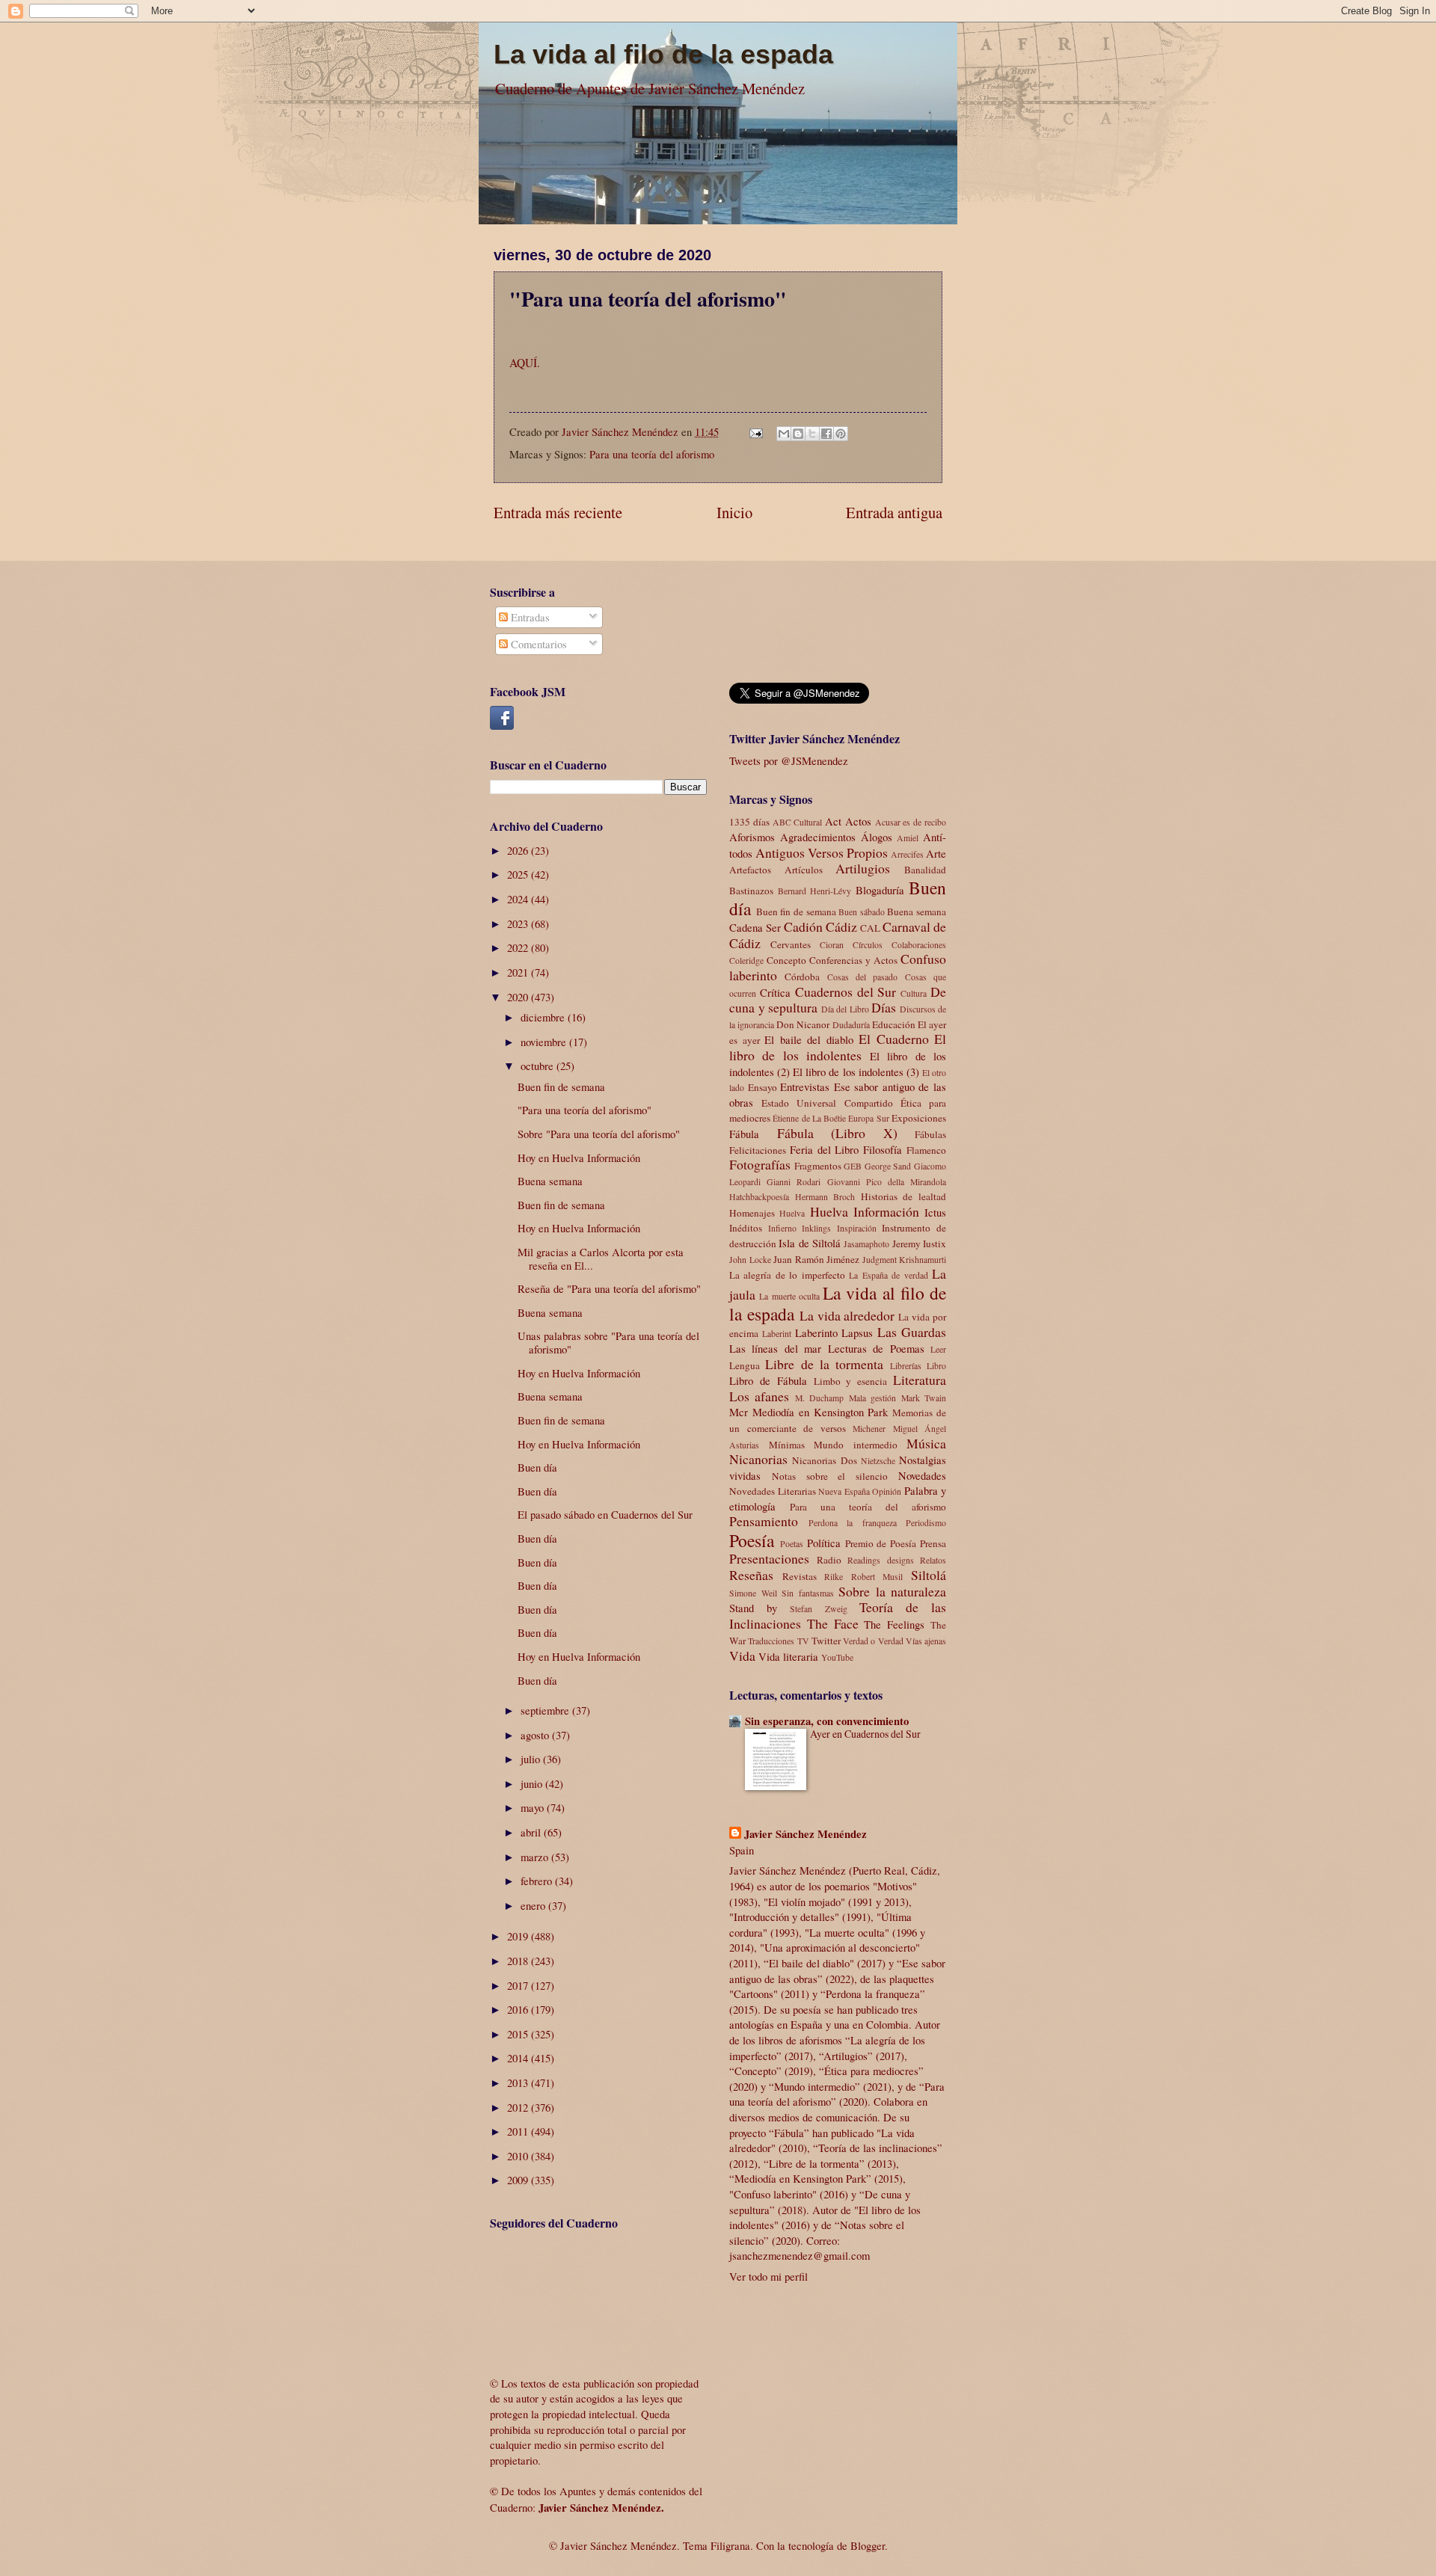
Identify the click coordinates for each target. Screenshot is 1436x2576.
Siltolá (929, 1575)
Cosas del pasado (863, 977)
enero (534, 1905)
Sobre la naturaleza (892, 1591)
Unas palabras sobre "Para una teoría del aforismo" (608, 1342)
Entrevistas (805, 1086)
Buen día (537, 1467)
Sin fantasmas (808, 1593)
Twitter (826, 1641)
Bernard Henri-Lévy (815, 891)
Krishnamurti (923, 1260)
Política (824, 1543)
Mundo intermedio (856, 1445)
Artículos (804, 870)
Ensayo (763, 1087)
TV (803, 1641)
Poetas (792, 1544)
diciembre (544, 1017)
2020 (519, 997)
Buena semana (550, 1181)
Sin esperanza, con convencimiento (827, 1721)
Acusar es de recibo (911, 822)
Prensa (933, 1543)
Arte (936, 853)
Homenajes (752, 1213)
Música (926, 1443)
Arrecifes (907, 854)
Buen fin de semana (561, 1086)
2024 (519, 899)
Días (884, 1007)
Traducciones (771, 1641)
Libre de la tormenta (824, 1364)
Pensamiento (764, 1521)
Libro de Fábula (768, 1380)
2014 (519, 2058)
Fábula (744, 1134)
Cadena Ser (755, 927)
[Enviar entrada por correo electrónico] (754, 431)
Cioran (832, 945)
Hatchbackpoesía (759, 1197)
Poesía (752, 1540)
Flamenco (926, 1150)
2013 (519, 2082)
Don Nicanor (803, 1024)
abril (532, 1832)
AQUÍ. (525, 363)
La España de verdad (888, 1275)
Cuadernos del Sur (846, 992)
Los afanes (759, 1396)
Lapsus (857, 1332)
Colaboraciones (919, 945)
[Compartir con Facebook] (826, 434)
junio (533, 1783)
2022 (519, 947)
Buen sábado (862, 912)
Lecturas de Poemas (876, 1348)
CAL (870, 928)
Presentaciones (769, 1558)
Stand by (753, 1608)
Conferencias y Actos (853, 960)
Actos (858, 821)
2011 (519, 2131)
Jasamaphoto (866, 1244)
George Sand (888, 1166)
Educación (894, 1024)
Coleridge (746, 960)
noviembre (545, 1042)
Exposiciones (919, 1118)
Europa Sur (868, 1118)
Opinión (887, 1491)
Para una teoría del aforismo (652, 454)
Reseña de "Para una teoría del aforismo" (609, 1288)
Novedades (922, 1475)
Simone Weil (753, 1593)
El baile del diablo (809, 1039)
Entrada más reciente (558, 512)
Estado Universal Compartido (827, 1103)
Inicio (734, 512)
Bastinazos (751, 891)
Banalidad (925, 870)
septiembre (546, 1710)
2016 (519, 2009)
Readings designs (881, 1560)
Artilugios (863, 868)
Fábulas (930, 1134)
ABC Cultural (798, 822)
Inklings (816, 1228)
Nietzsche (878, 1461)
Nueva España (844, 1491)
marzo (536, 1857)
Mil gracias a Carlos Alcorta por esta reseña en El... (601, 1258)
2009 (519, 2180)
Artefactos (750, 870)
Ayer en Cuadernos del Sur (865, 1734)
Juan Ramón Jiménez (816, 1259)
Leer (938, 1349)
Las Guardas (912, 1332)
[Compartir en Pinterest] (841, 434)
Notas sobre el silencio (830, 1476)
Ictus (935, 1212)
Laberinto (816, 1332)
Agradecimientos (818, 837)
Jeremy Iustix (919, 1244)
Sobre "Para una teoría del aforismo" (599, 1134)
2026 (519, 850)
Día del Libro (845, 1009)
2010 (519, 2156)
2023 (519, 923)
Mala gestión (872, 1398)
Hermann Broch (825, 1197)
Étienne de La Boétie (809, 1118)
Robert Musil (877, 1577)
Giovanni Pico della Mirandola (887, 1182)
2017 (519, 1985)
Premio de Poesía (881, 1543)
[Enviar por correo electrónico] (784, 434)
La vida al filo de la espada (663, 54)
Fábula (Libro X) (837, 1133)
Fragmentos (818, 1166)
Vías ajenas (926, 1641)
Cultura (914, 993)
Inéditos (746, 1228)
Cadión (803, 926)
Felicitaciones (758, 1150)
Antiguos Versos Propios (822, 852)
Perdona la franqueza (853, 1523)
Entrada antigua (894, 512)
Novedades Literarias (773, 1491)
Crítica (775, 992)
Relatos (933, 1560)
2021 (519, 972)
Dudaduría (851, 1025)
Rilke (834, 1577)
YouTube (837, 1657)
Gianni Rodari (794, 1182)
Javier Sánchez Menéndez (806, 1834)
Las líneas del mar (775, 1348)
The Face (833, 1623)
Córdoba (802, 977)
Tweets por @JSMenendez (789, 760)
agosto (536, 1735)
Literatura (920, 1380)
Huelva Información (865, 1211)
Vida (742, 1656)
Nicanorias (758, 1459)
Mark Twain (924, 1398)
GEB (853, 1166)
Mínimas (787, 1445)
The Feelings (894, 1624)
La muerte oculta (789, 1296)
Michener (869, 1429)
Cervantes (791, 944)
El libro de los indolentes (838, 1047)
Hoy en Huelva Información (579, 1158)
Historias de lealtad (903, 1196)
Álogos (877, 837)
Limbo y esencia (851, 1381)
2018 (519, 1961)
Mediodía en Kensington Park (820, 1412)
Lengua (745, 1365)
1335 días (749, 822)
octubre (538, 1066)
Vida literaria (788, 1656)
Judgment (880, 1260)
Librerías (906, 1366)
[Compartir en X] (812, 434)
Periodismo (926, 1523)
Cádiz (841, 926)
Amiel (908, 838)
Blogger (868, 2545)
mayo (534, 1807)
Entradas (529, 617)
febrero (538, 1881)
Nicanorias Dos (824, 1460)
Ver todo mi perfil (768, 2276)
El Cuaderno (894, 1039)
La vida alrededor (847, 1315)
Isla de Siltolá (810, 1243)
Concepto (786, 960)
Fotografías (760, 1164)
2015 (519, 2034)
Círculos (868, 945)
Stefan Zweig (818, 1609)
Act (833, 821)
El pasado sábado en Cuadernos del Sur (605, 1514)
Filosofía (883, 1149)
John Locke (750, 1260)
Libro (936, 1366)
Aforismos (752, 837)
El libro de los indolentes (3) (856, 1072)
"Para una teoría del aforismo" (584, 1110)
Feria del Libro (825, 1149)
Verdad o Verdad (873, 1641)
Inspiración (857, 1228)
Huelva (792, 1213)
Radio (829, 1560)
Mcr (739, 1412)
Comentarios (537, 644)
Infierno (782, 1228)
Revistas (800, 1576)
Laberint (777, 1334)
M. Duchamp (819, 1398)
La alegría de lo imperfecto (787, 1275)
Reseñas (751, 1575)
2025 (519, 874)
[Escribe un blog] (798, 434)
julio (532, 1759)
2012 (519, 2107)
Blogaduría (880, 890)
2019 (519, 1936)
